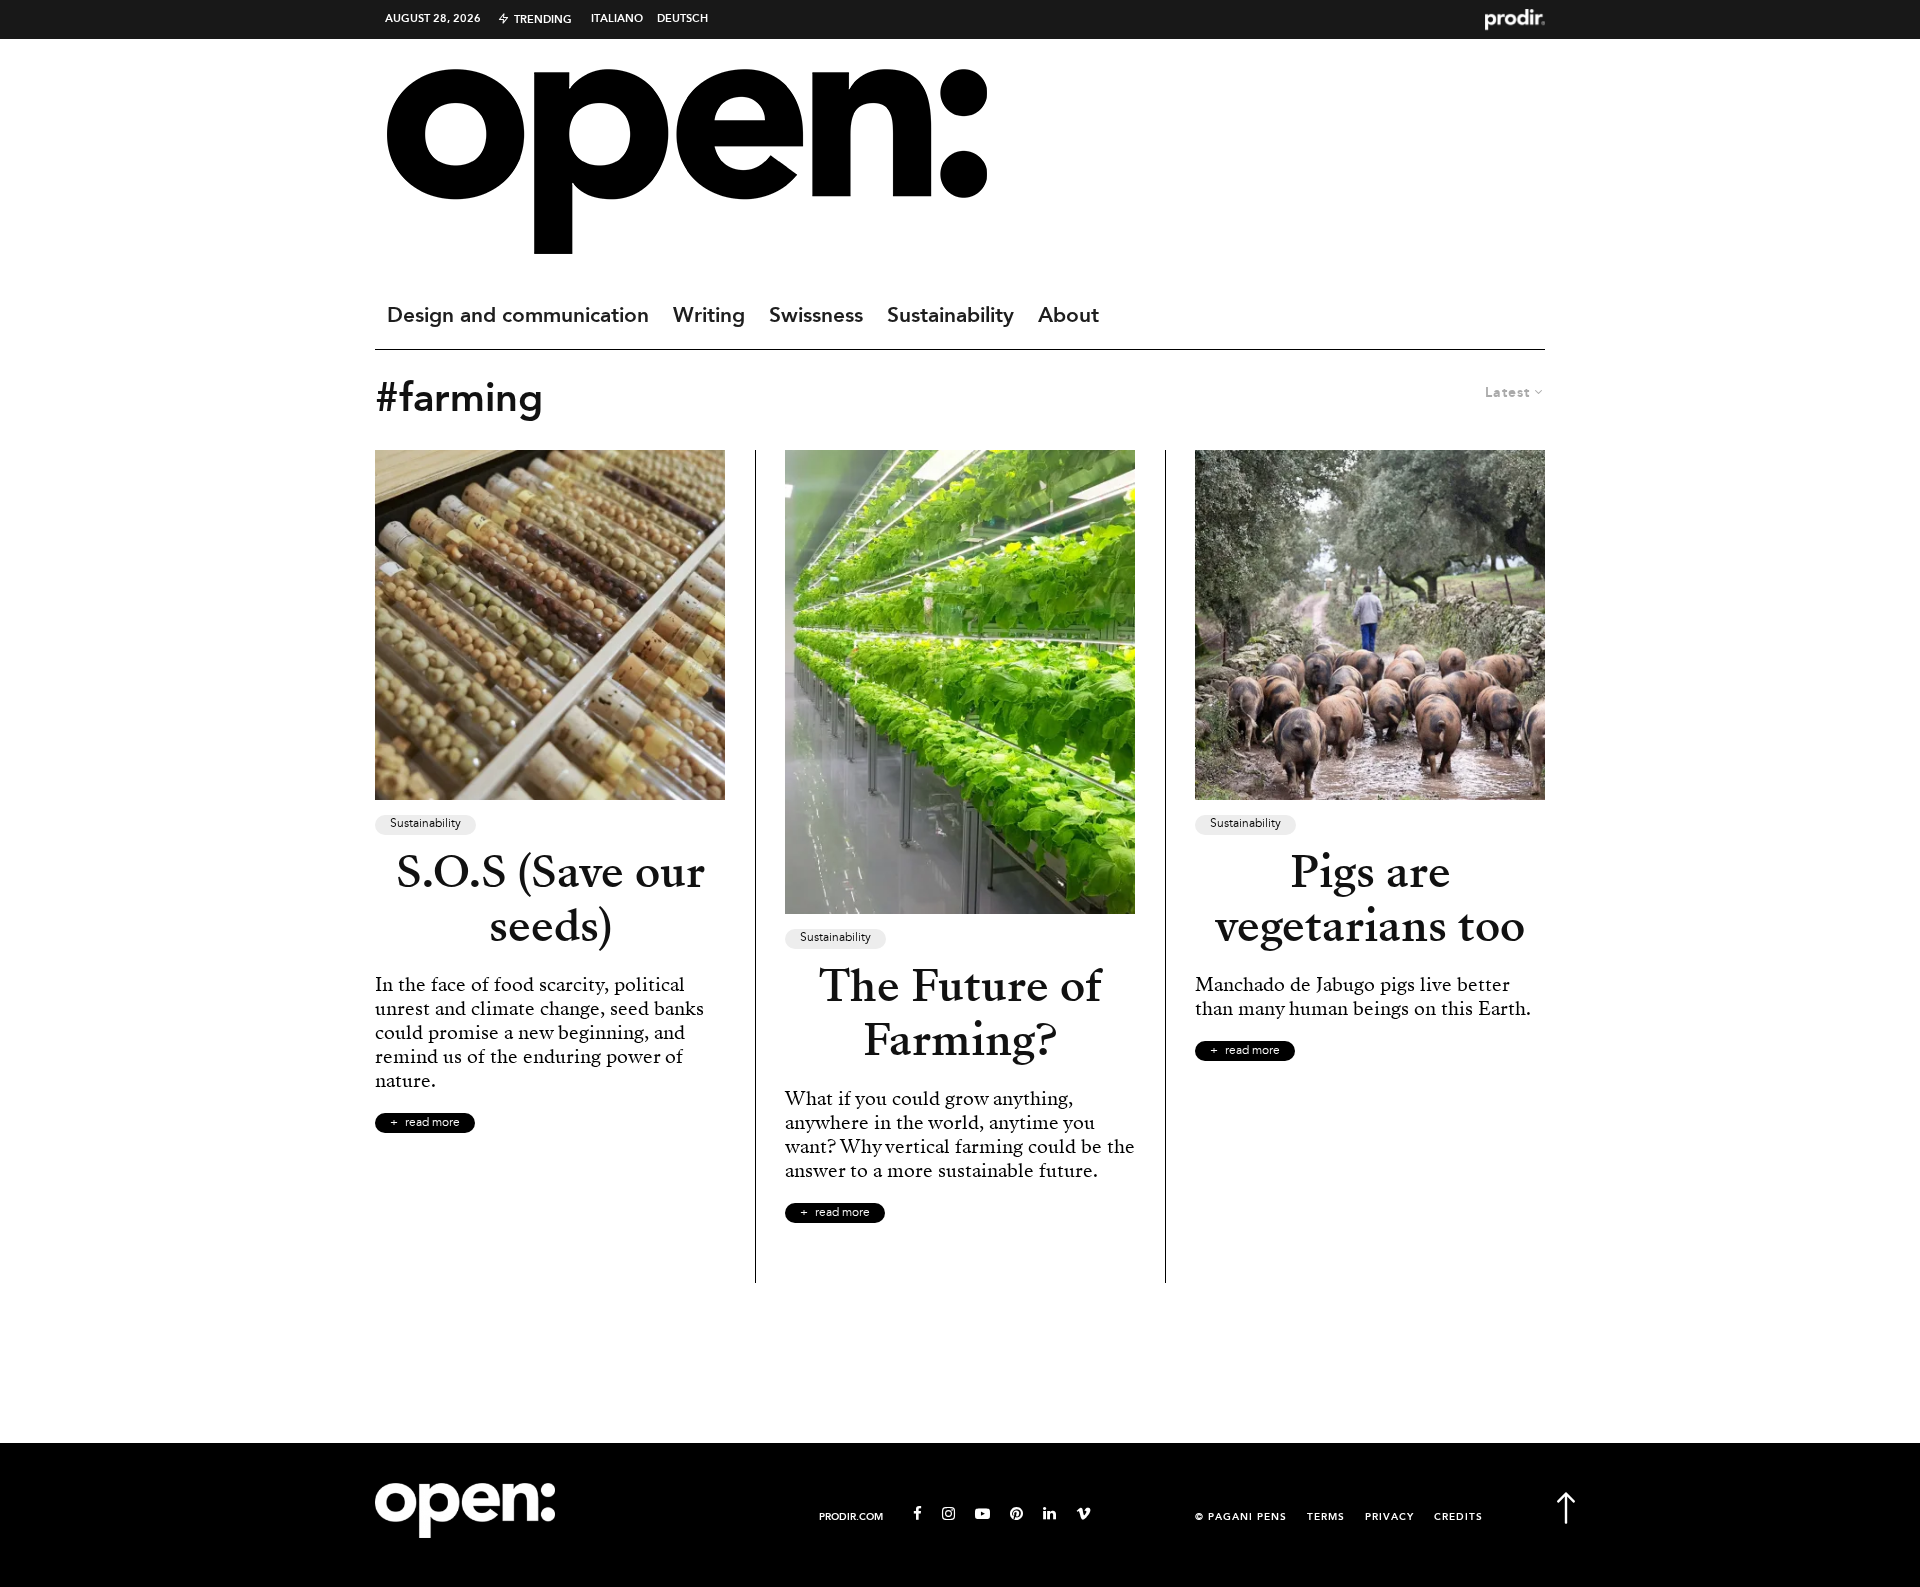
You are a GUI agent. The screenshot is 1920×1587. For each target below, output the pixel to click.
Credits (1458, 1517)
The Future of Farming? (960, 1013)
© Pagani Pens (1241, 1517)
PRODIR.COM (851, 1517)
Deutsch (682, 19)
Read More (432, 1123)
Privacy (1389, 1517)
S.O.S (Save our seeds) (550, 899)
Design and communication (518, 316)
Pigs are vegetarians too (1370, 899)
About (1068, 316)
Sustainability (950, 316)
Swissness (816, 316)
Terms (1326, 1517)
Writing (709, 316)
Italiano (617, 19)
